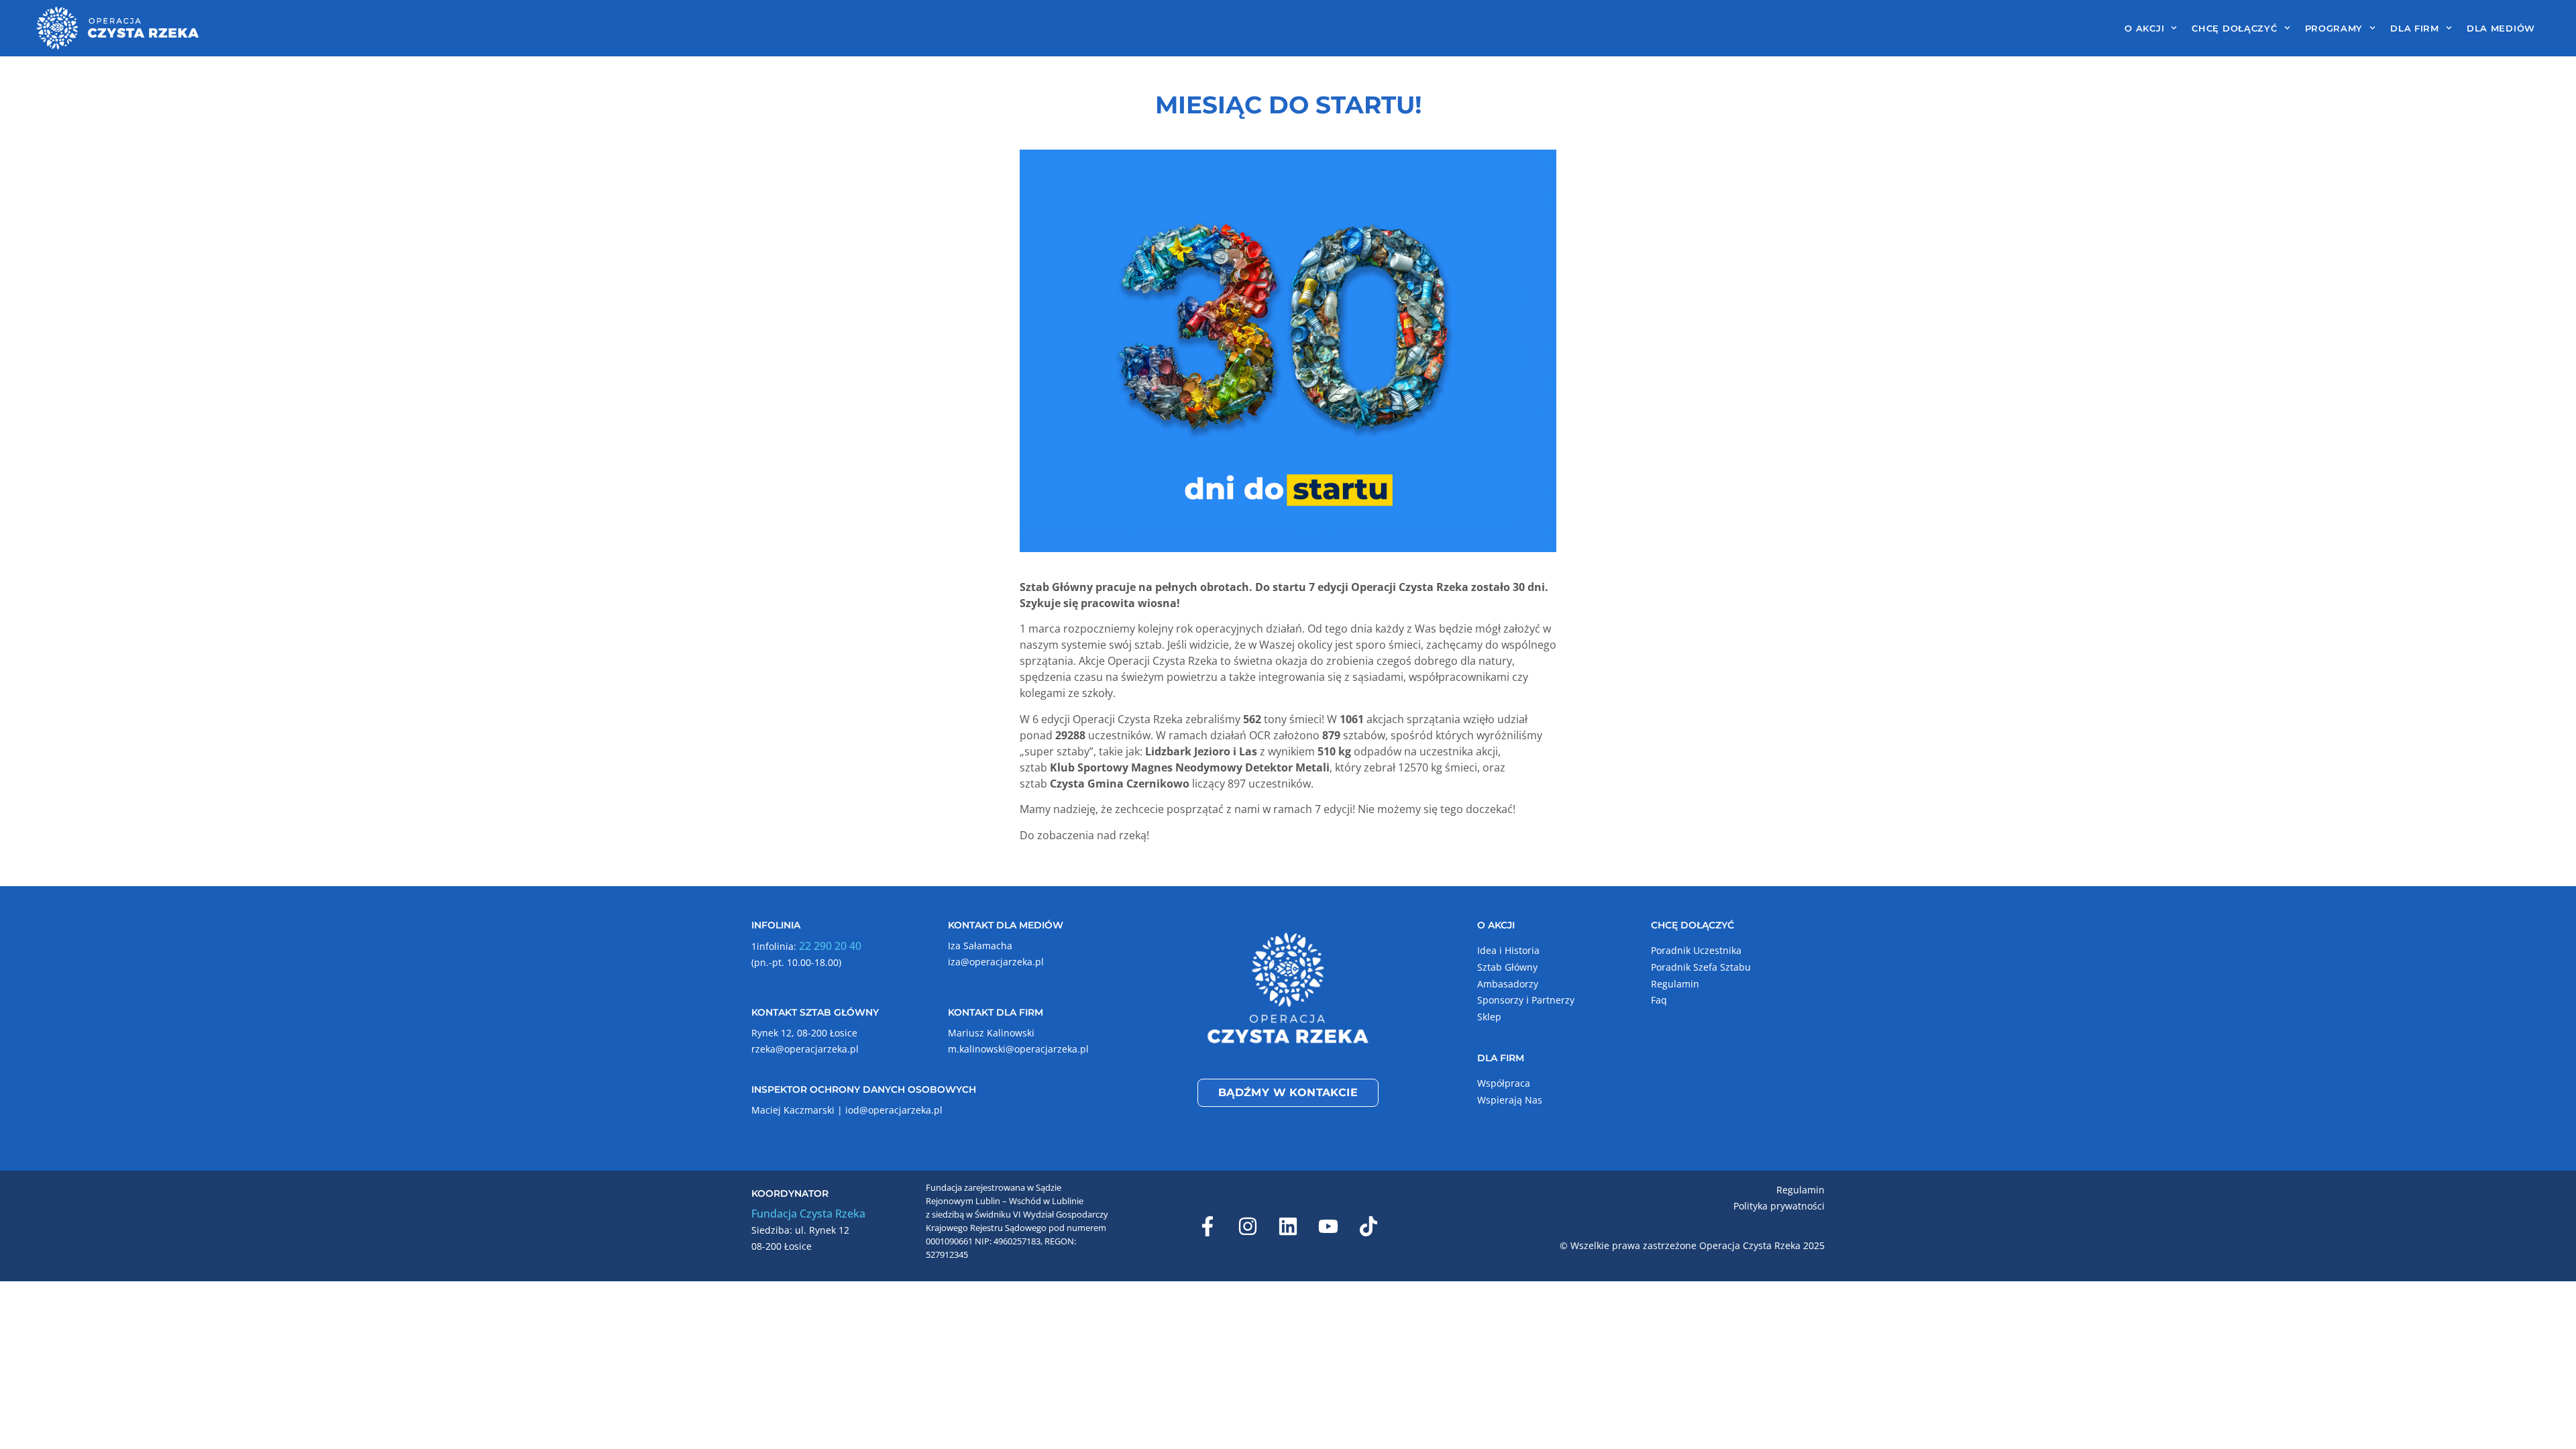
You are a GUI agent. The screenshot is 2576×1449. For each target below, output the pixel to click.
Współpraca (1504, 1083)
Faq (1659, 1000)
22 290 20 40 (830, 946)
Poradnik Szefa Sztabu (1701, 967)
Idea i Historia (1508, 950)
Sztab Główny (1507, 967)
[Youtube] (1328, 1226)
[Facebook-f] (1207, 1226)
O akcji (2144, 28)
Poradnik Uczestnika (1696, 950)
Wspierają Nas (1510, 1100)
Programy (2334, 28)
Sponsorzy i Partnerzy (1526, 1000)
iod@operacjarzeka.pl (894, 1110)
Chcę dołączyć (2234, 28)
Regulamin (1675, 984)
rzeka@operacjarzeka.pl (805, 1049)
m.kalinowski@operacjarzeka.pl (1018, 1049)
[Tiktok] (1368, 1226)
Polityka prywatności (1779, 1206)
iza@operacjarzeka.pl (996, 962)
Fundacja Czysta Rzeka (808, 1214)
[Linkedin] (1288, 1226)
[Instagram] (1248, 1226)
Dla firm (2415, 28)
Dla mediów (2501, 28)
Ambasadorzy (1508, 984)
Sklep (1489, 1017)
